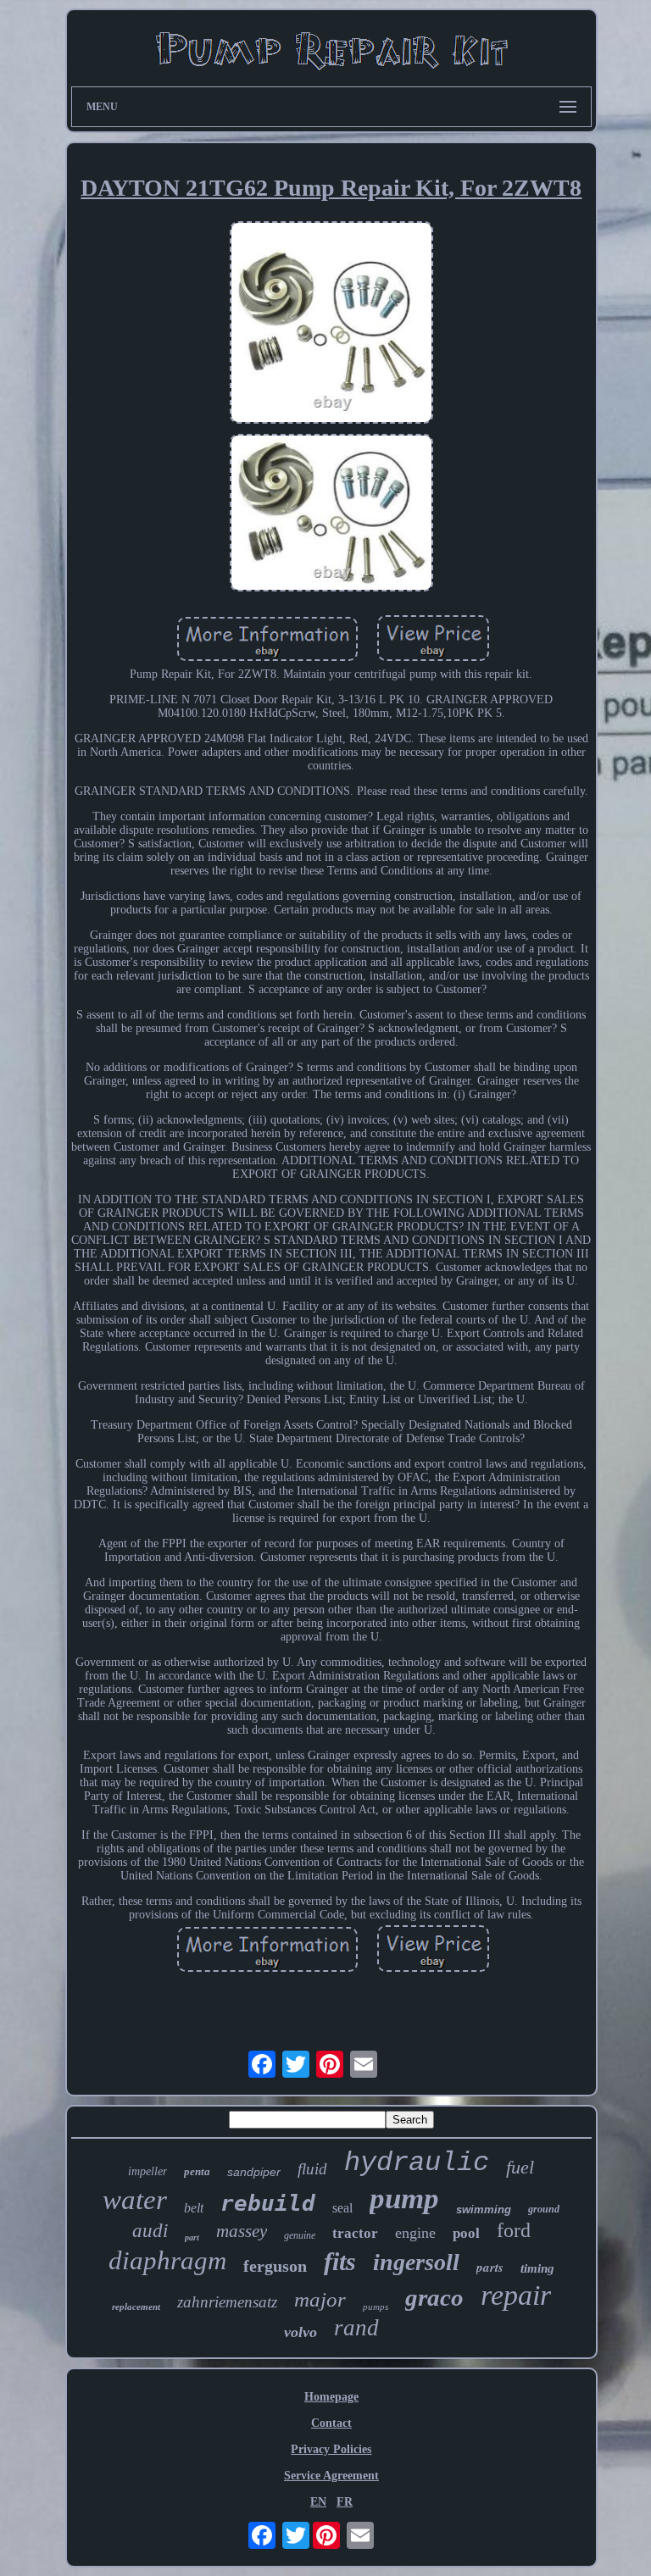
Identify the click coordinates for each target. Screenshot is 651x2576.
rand (356, 2328)
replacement (136, 2307)
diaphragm (167, 2260)
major (320, 2299)
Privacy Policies (331, 2449)
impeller (147, 2171)
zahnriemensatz (227, 2302)
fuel (520, 2167)
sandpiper (254, 2172)
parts (490, 2267)
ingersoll (416, 2262)
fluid (312, 2169)
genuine (300, 2235)
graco (434, 2297)
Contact (331, 2423)
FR (345, 2502)
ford (514, 2230)
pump (404, 2198)
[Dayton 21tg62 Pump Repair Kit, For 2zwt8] (331, 325)
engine (415, 2233)
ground (544, 2209)
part (192, 2237)
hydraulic (417, 2163)
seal (342, 2208)
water (135, 2200)
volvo (300, 2332)
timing (537, 2268)
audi (150, 2231)
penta (197, 2171)
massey (242, 2231)
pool (466, 2233)
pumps (376, 2307)
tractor (355, 2233)
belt (194, 2208)
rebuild (268, 2203)
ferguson (275, 2266)
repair (516, 2295)
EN (318, 2502)
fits (340, 2261)
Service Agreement (331, 2476)
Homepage (331, 2397)
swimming (484, 2210)
